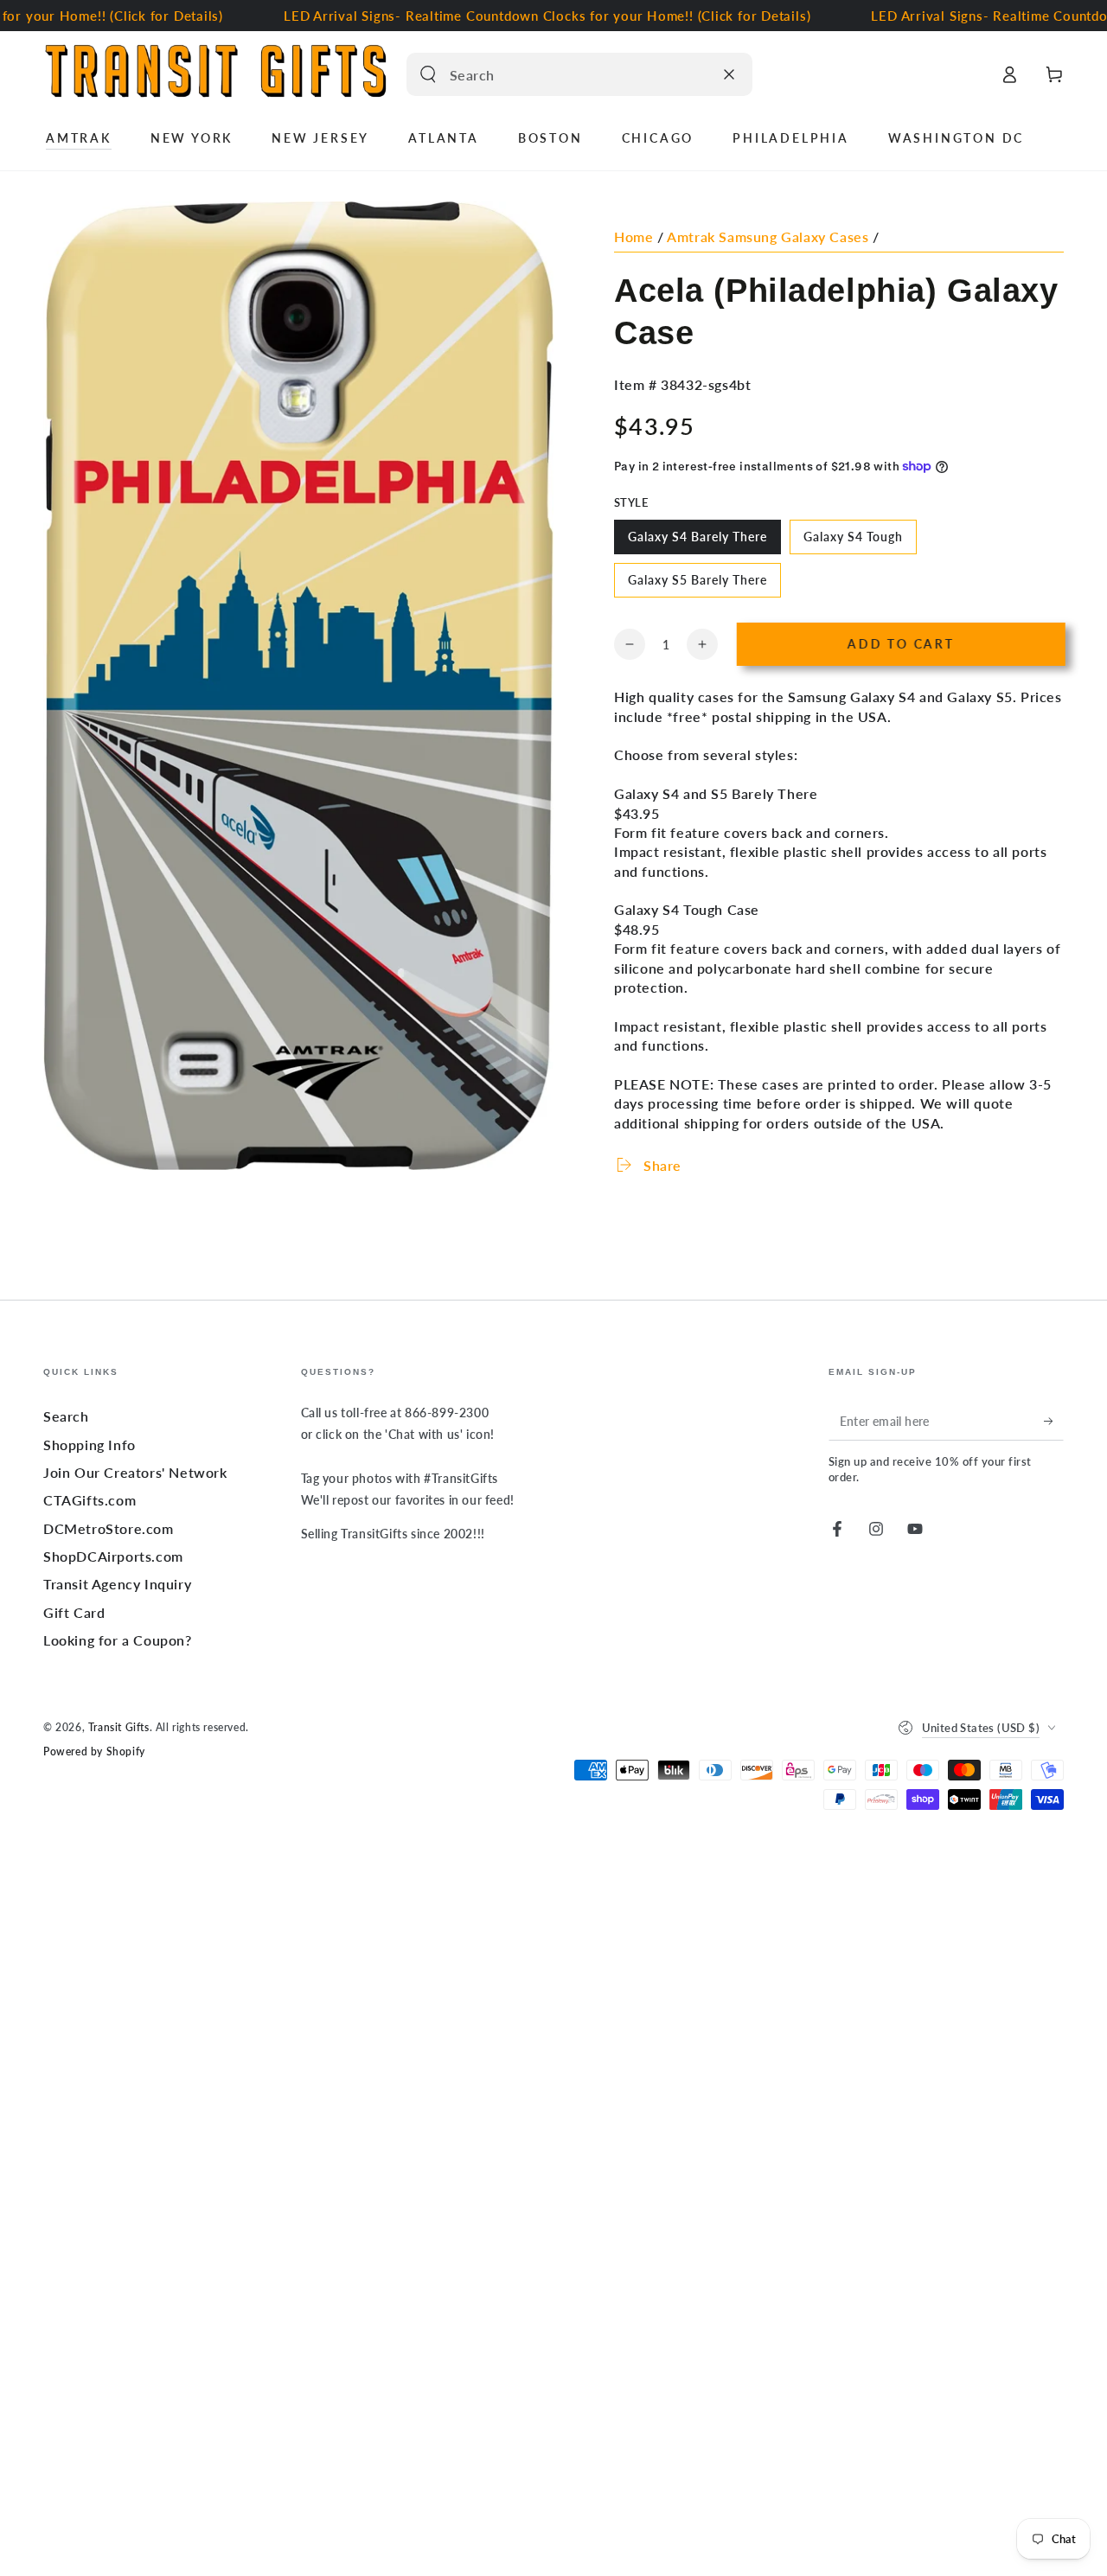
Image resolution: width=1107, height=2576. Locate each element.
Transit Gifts (119, 1727)
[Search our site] (428, 74)
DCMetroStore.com (109, 1528)
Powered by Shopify (94, 1751)
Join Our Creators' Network (135, 1472)
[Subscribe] (1054, 1421)
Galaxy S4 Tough (853, 542)
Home (633, 237)
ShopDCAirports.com (113, 1556)
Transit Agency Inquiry (117, 1584)
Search (66, 1416)
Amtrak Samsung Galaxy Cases (768, 237)
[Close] (729, 74)
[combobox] (561, 74)
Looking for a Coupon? (118, 1640)
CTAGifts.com (90, 1500)
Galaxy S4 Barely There (697, 542)
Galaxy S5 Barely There (697, 585)
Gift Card (74, 1612)
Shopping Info (90, 1445)
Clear (695, 74)
